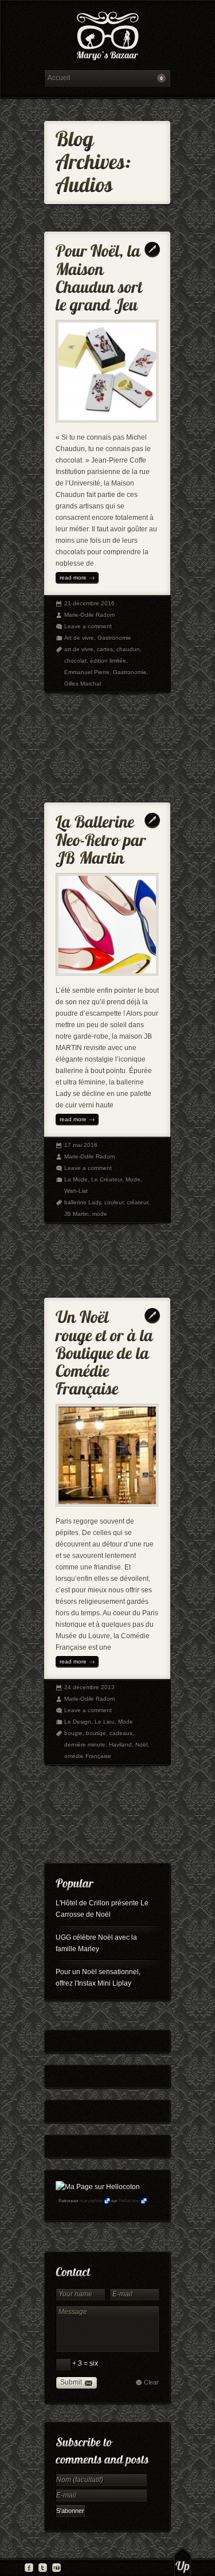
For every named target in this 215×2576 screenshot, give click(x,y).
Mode (133, 1179)
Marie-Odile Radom (89, 615)
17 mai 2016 (81, 1145)
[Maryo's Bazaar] (107, 38)
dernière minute (85, 1745)
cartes (105, 649)
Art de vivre (79, 638)
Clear (151, 2382)
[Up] (183, 2562)
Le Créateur (107, 1179)
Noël (141, 1745)
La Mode (76, 1179)
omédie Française (88, 1756)
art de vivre (79, 649)
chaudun (128, 649)
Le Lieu (105, 1722)
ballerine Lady (83, 1202)
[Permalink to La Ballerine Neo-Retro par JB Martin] (103, 837)
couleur (114, 1202)
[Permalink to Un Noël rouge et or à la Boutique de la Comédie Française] (106, 1350)
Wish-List (76, 1191)
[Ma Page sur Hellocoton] (98, 2187)
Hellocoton (129, 2201)
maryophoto (91, 2201)
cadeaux (121, 1733)
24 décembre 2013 (89, 1687)
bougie (73, 1733)
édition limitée (108, 661)
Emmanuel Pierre (87, 672)
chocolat (75, 661)
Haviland (120, 1745)
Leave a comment (88, 626)
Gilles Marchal (83, 684)
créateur (137, 1202)
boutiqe (96, 1733)
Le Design (78, 1722)
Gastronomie (114, 638)
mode (100, 1214)
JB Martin (77, 1214)
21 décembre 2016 (89, 603)
